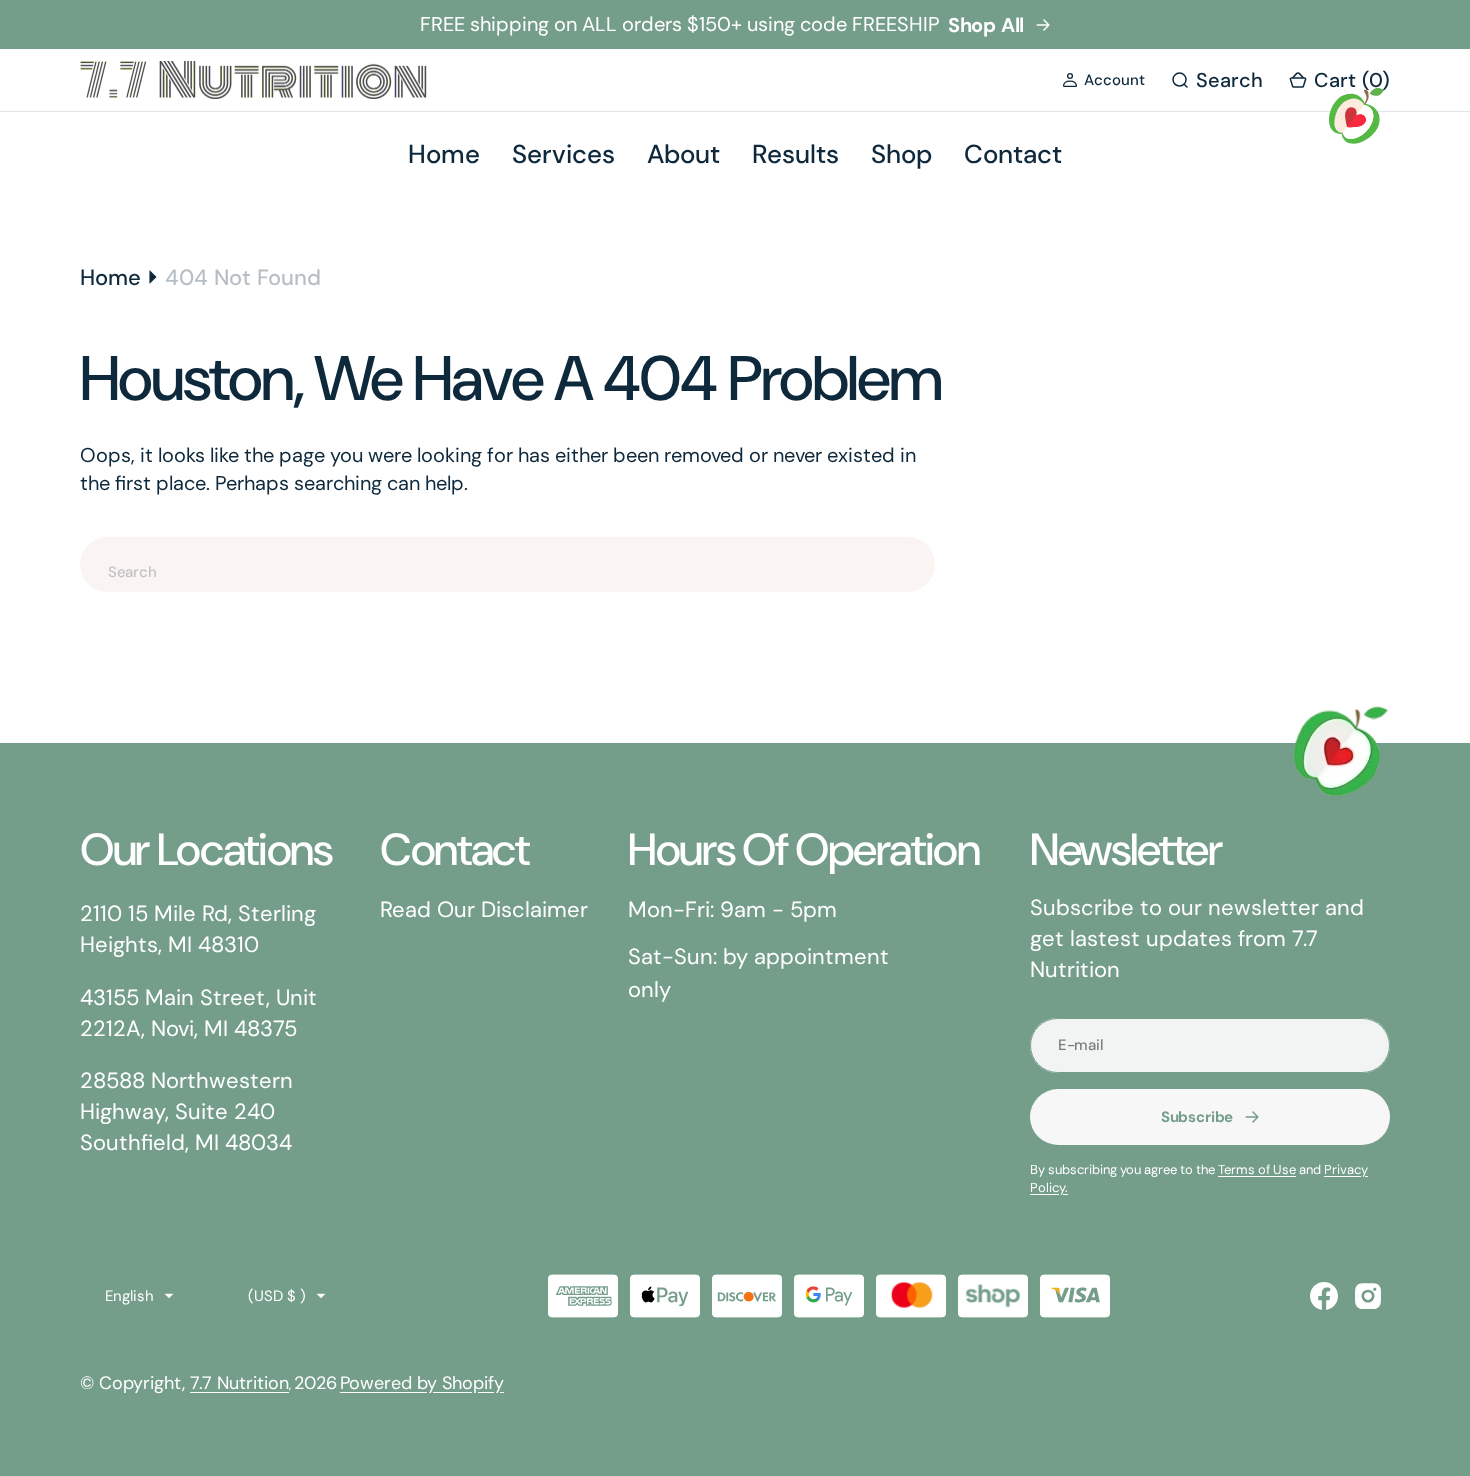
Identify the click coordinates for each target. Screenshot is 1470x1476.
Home (110, 277)
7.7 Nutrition (239, 1383)
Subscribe (1197, 1117)
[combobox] (507, 564)
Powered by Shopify (422, 1383)
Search (1011, 571)
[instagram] (1368, 1296)
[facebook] (1324, 1296)
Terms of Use (1257, 1169)
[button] (1103, 80)
